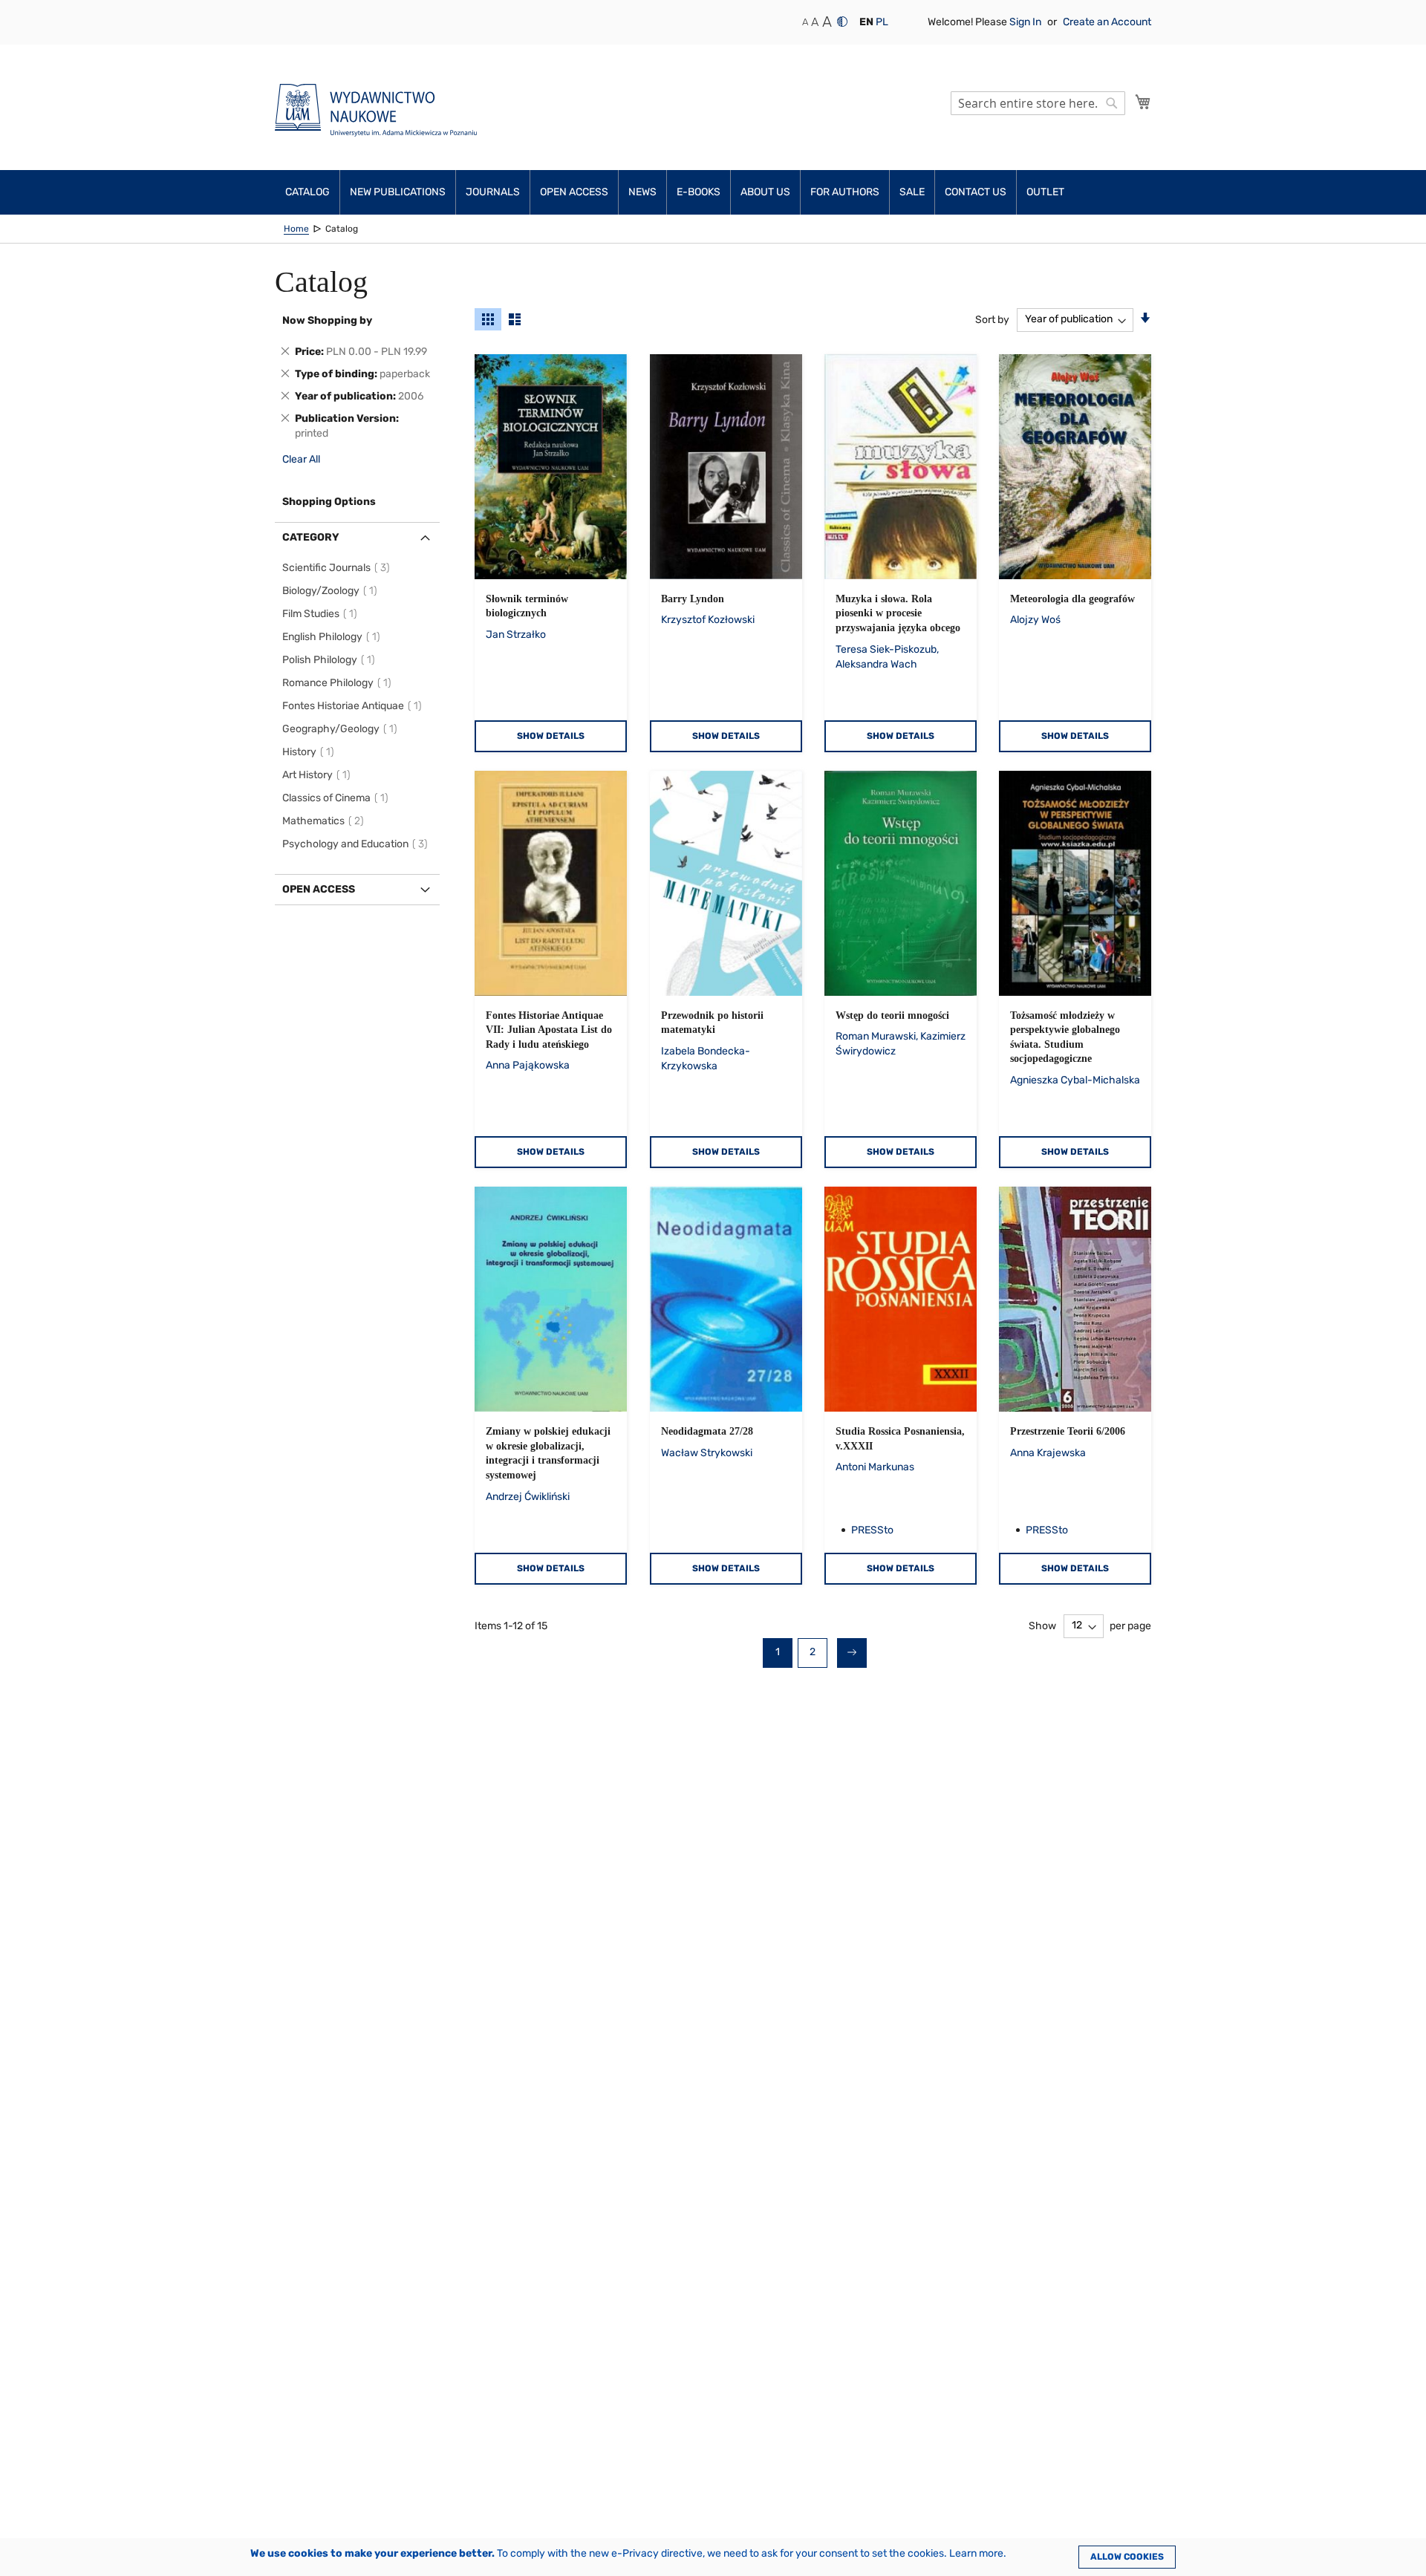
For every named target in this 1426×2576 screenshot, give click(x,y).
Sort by (992, 319)
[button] (866, 22)
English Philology (333, 637)
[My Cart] (1143, 102)
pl (882, 22)
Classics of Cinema (338, 798)
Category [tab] (311, 537)
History (310, 752)
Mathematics (325, 821)
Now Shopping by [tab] (327, 320)
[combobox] (1038, 103)
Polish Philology (331, 660)
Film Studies (322, 614)
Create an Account (1107, 22)
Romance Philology (339, 683)
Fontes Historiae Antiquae (354, 706)
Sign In (1026, 22)
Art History (319, 775)
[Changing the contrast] (842, 22)
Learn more (976, 2553)
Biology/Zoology (332, 591)
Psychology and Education (357, 844)
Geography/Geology (342, 729)
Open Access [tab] (319, 889)
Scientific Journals (338, 568)
